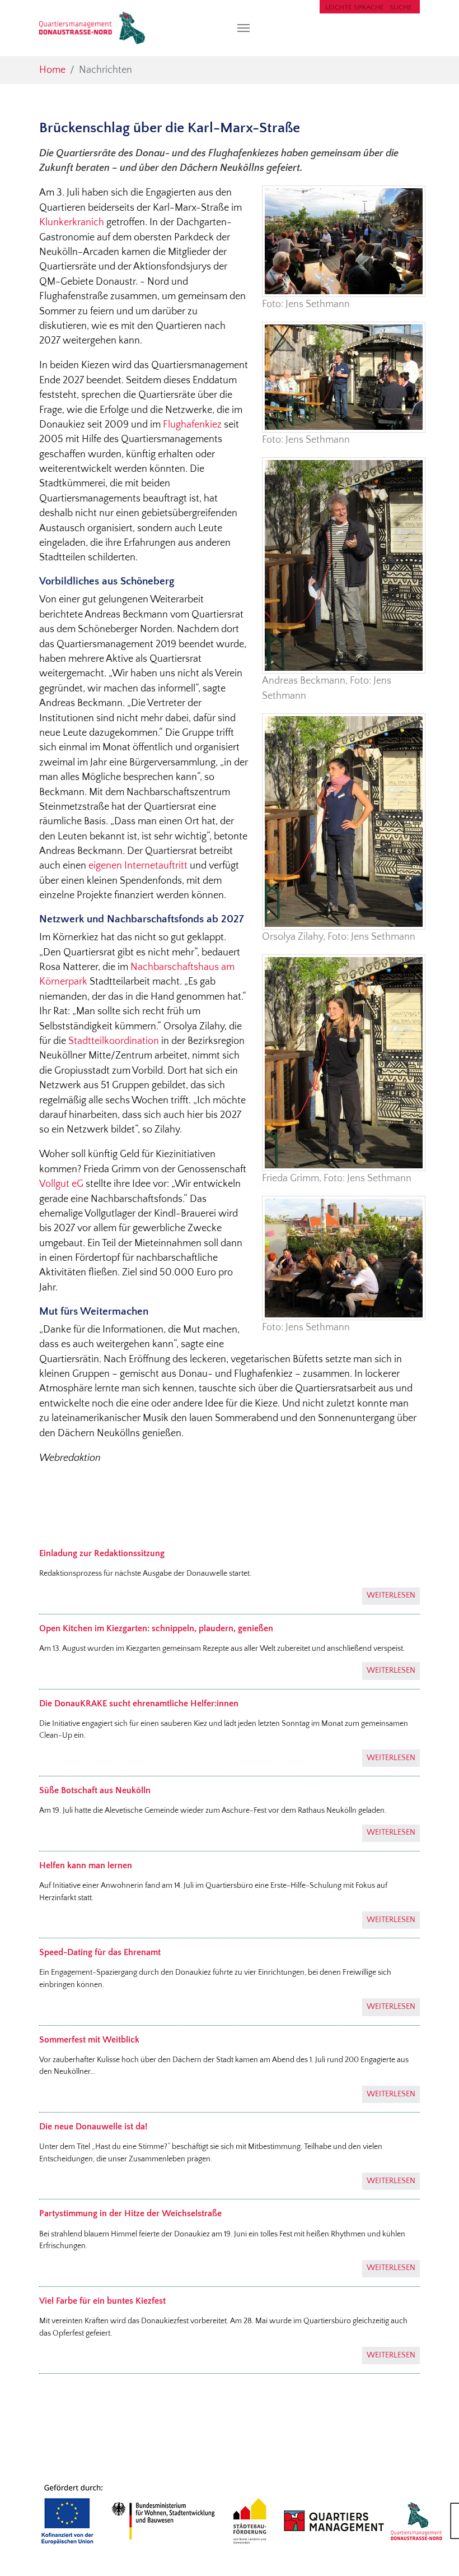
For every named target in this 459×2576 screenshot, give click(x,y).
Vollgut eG (61, 1184)
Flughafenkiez (192, 425)
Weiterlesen (391, 1595)
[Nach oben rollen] (433, 2550)
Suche (401, 7)
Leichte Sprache (355, 7)
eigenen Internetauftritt (138, 866)
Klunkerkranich (72, 222)
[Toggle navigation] (243, 28)
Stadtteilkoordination (114, 1041)
